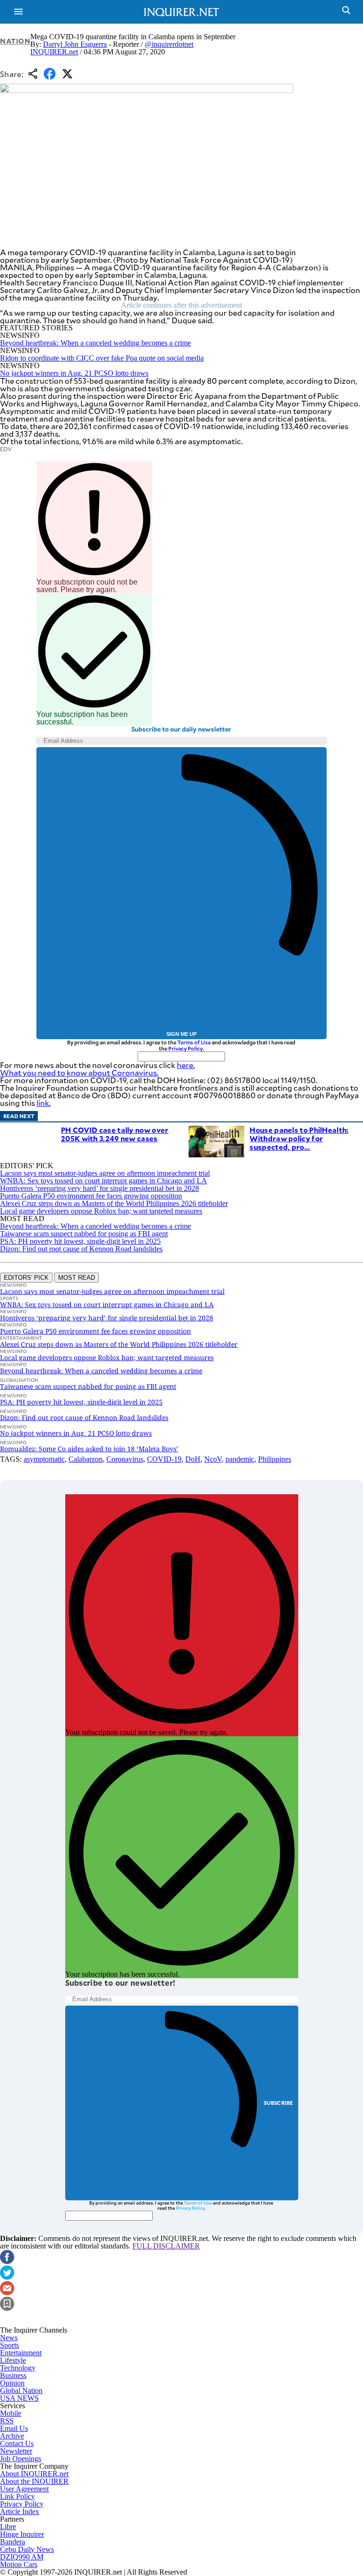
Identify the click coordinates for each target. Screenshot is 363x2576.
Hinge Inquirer (22, 2534)
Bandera (13, 2542)
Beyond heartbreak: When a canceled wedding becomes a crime (95, 343)
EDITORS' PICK (26, 1278)
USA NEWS (19, 2398)
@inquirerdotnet (169, 44)
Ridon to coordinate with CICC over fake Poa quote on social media (102, 358)
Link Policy (17, 2496)
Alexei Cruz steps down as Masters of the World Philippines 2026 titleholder (114, 1203)
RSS (7, 2421)
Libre (8, 2527)
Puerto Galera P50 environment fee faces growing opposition (91, 1196)
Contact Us (17, 2443)
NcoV (213, 1459)
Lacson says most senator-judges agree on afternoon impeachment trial (105, 1173)
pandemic (240, 1459)
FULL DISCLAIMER (166, 2246)
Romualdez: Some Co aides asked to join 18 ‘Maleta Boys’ (89, 1449)
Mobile (11, 2413)
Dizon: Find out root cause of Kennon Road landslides (81, 1249)
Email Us (14, 2428)
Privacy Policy (186, 1048)
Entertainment (21, 2353)
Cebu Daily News (27, 2549)
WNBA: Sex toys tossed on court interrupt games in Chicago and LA (104, 1181)
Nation (15, 41)
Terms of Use (194, 1042)
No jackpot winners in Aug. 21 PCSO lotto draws (74, 373)
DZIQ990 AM (22, 2557)
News (9, 2338)
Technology (18, 2368)
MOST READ (77, 1278)
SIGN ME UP (181, 1034)
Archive (12, 2436)
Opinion (12, 2383)
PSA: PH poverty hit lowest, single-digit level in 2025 (80, 1241)
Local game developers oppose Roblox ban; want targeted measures (101, 1211)
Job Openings (21, 2459)
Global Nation (21, 2391)
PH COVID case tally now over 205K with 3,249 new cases (115, 1134)
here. (186, 1065)
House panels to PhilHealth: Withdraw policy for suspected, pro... (299, 1138)
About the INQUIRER (34, 2481)
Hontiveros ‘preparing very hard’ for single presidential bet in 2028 (99, 1188)
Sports (9, 2345)
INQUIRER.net (54, 52)
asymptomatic (44, 1459)
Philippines (275, 1459)
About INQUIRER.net (34, 2474)
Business (13, 2375)
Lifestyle (13, 2360)
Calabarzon (86, 1459)
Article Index (20, 2511)
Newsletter (16, 2451)
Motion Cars (19, 2564)
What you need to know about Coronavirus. (79, 1073)
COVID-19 (164, 1459)
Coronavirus (125, 1459)
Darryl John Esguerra (75, 44)
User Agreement (24, 2489)
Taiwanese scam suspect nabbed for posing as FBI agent (84, 1234)
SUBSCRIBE (279, 2103)
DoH (193, 1459)
